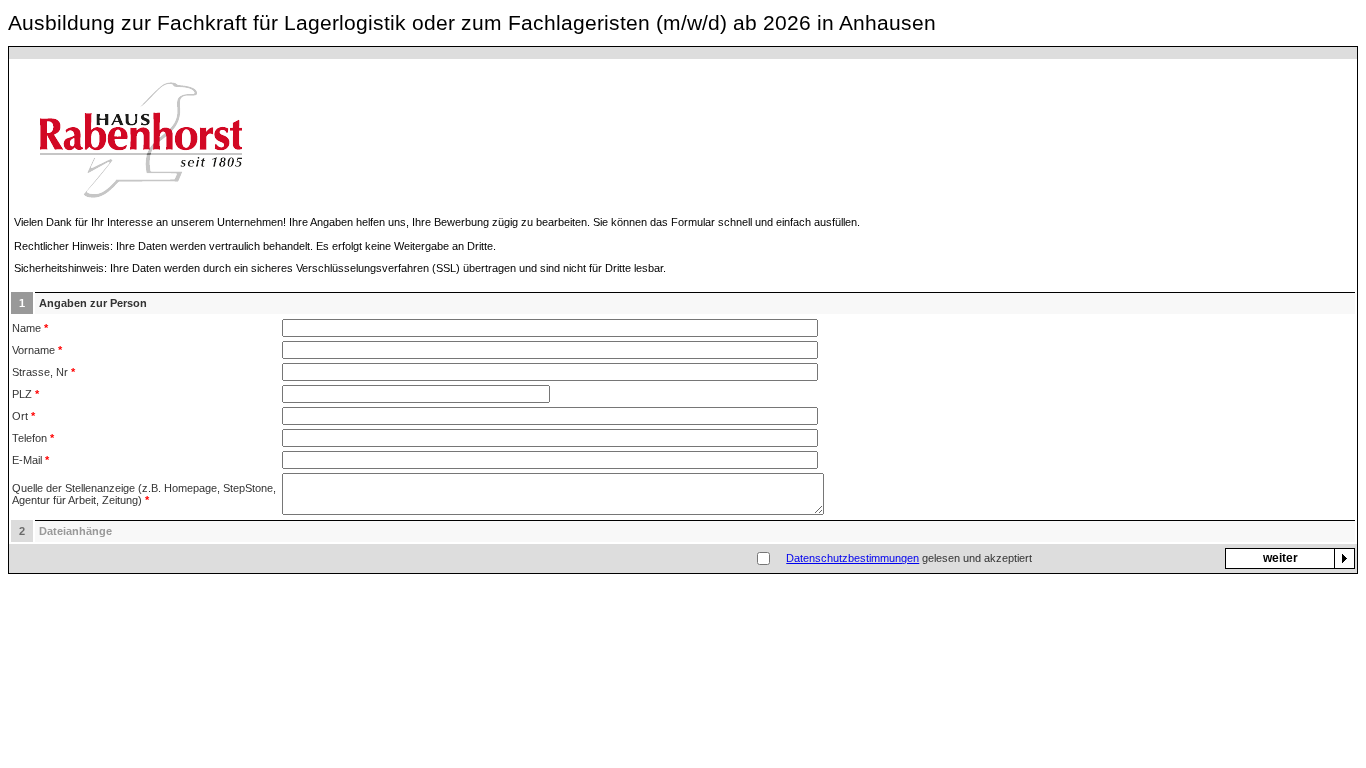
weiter (1280, 558)
